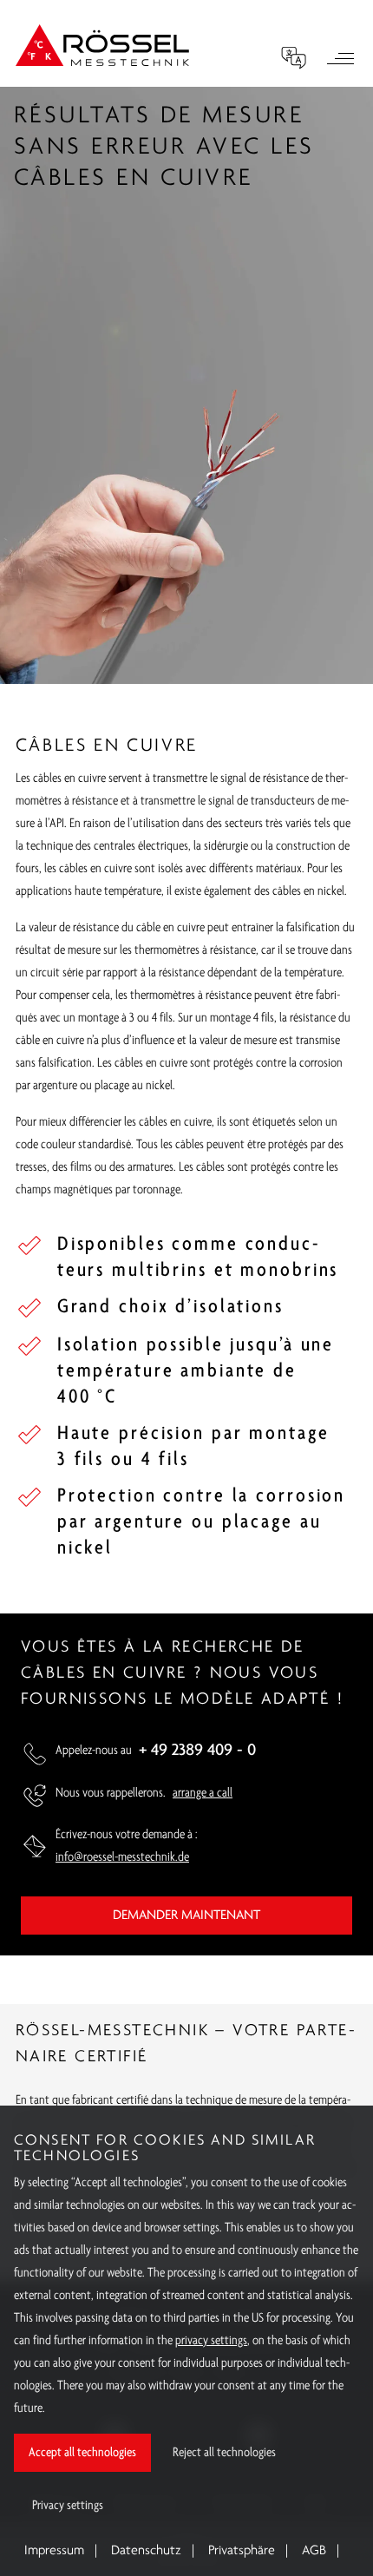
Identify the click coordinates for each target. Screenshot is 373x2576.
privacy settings (211, 2341)
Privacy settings (68, 2506)
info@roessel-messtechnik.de (122, 1857)
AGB (314, 2551)
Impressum (54, 2551)
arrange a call (203, 1793)
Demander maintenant (186, 1916)
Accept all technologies (82, 2453)
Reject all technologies (224, 2453)
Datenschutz (146, 2551)
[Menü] (340, 61)
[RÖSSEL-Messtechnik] (102, 45)
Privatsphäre (242, 2551)
